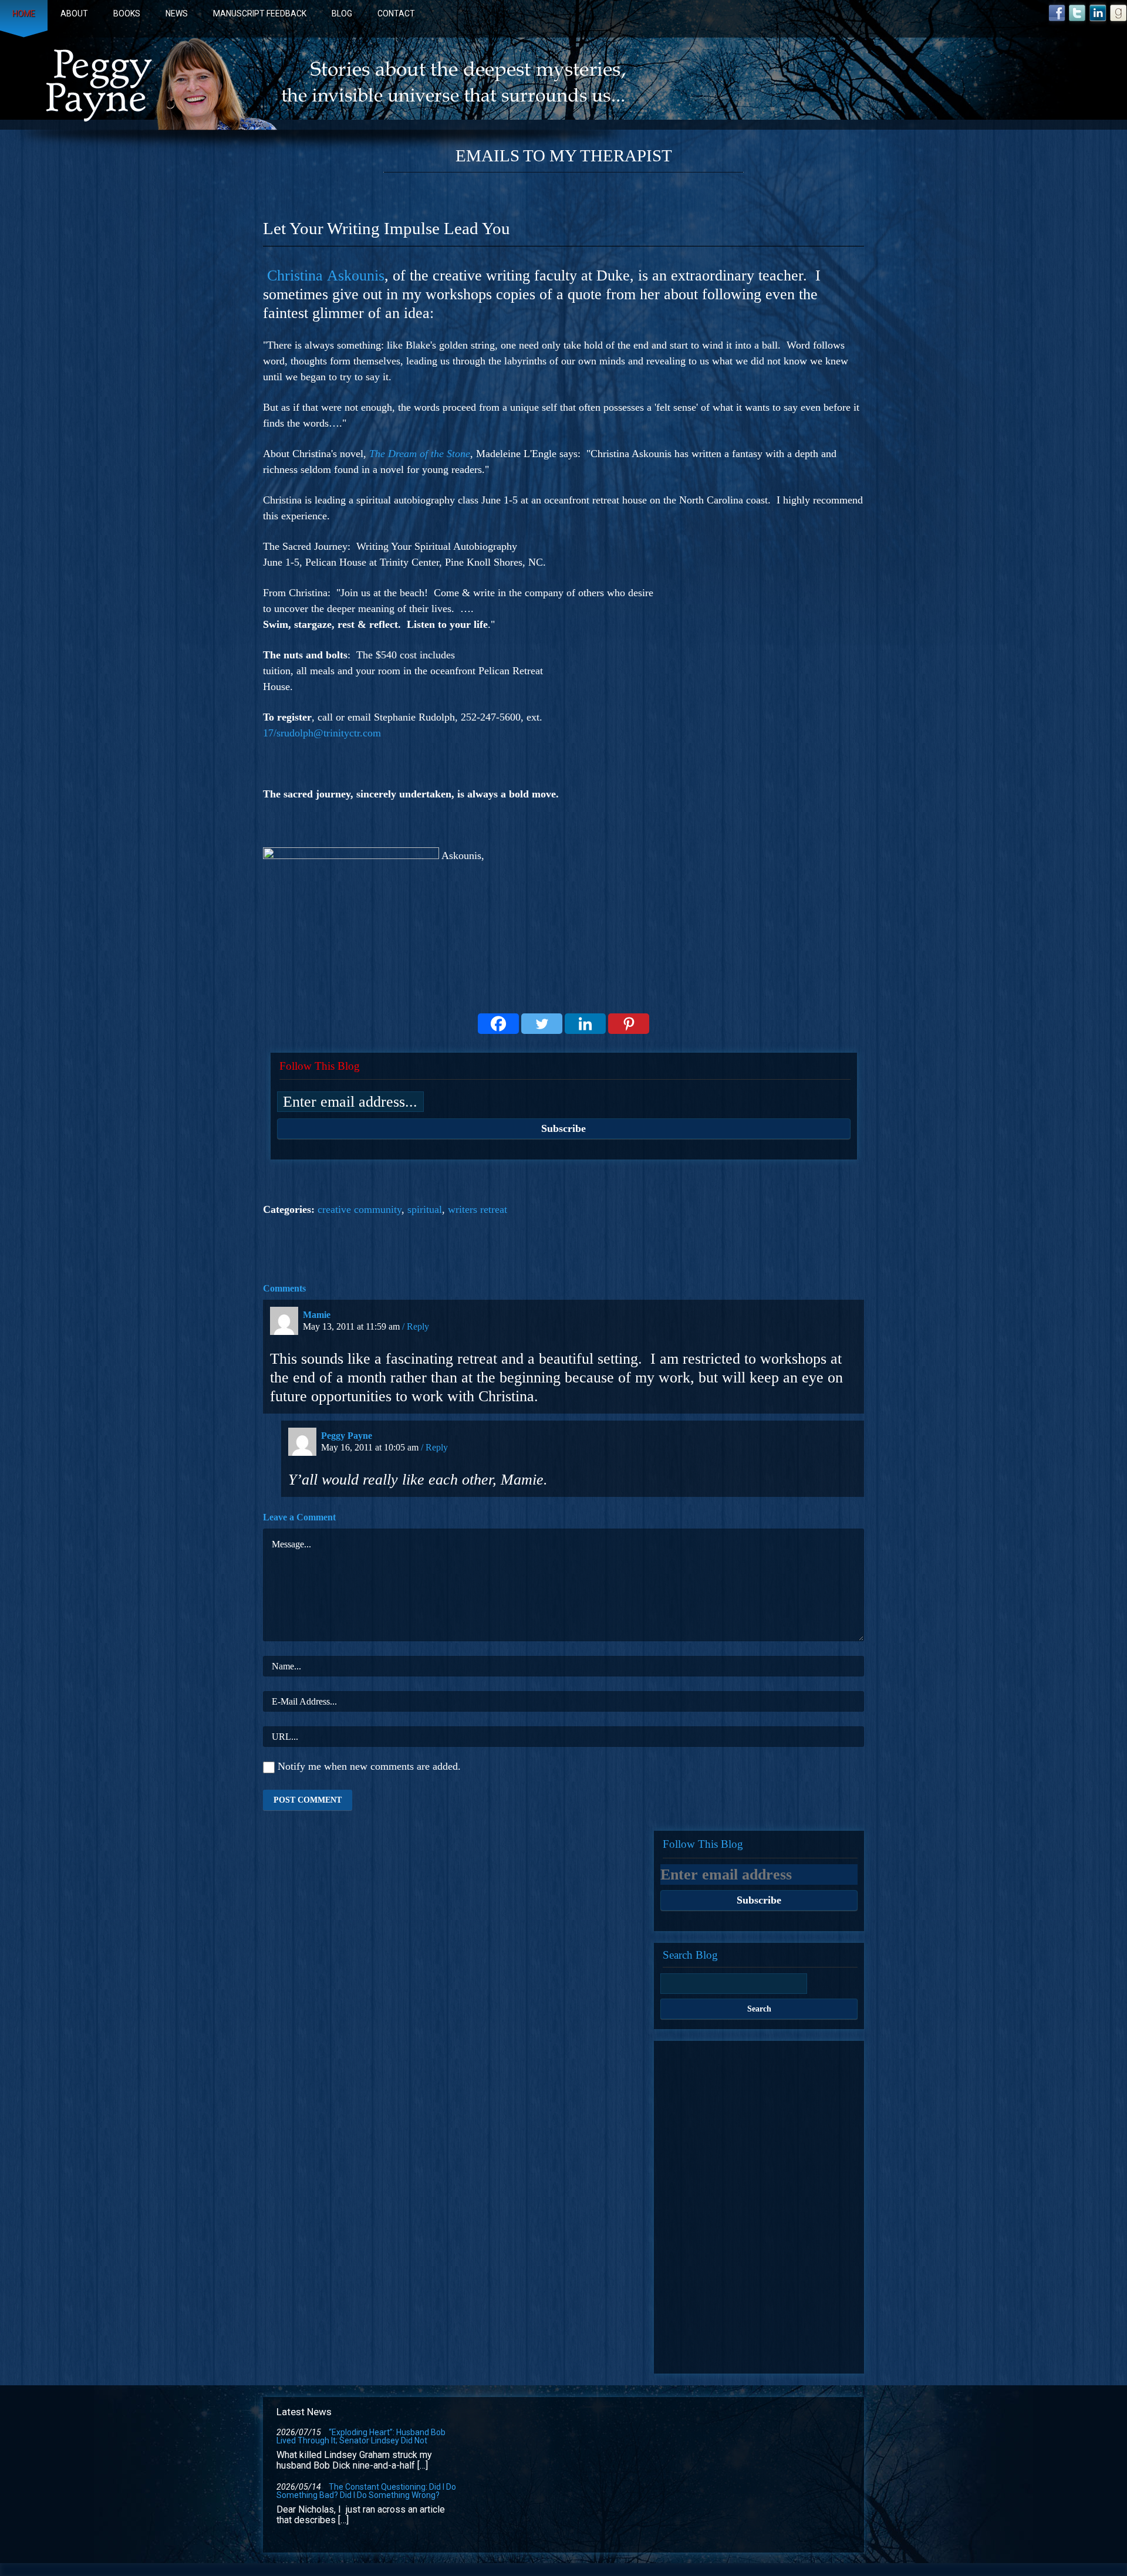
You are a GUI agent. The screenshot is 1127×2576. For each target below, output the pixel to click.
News (177, 13)
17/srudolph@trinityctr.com (322, 733)
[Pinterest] (629, 1024)
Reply (418, 1326)
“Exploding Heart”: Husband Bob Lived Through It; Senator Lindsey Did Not (361, 2436)
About (74, 13)
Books (127, 13)
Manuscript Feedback (260, 13)
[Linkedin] (585, 1024)
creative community (360, 1209)
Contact (396, 13)
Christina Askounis (326, 275)
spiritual (425, 1209)
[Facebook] (498, 1024)
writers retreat (478, 1209)
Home (24, 13)
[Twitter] (542, 1024)
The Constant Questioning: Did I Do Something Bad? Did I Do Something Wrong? (366, 2491)
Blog (342, 13)
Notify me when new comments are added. (369, 1767)
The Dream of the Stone (420, 454)
